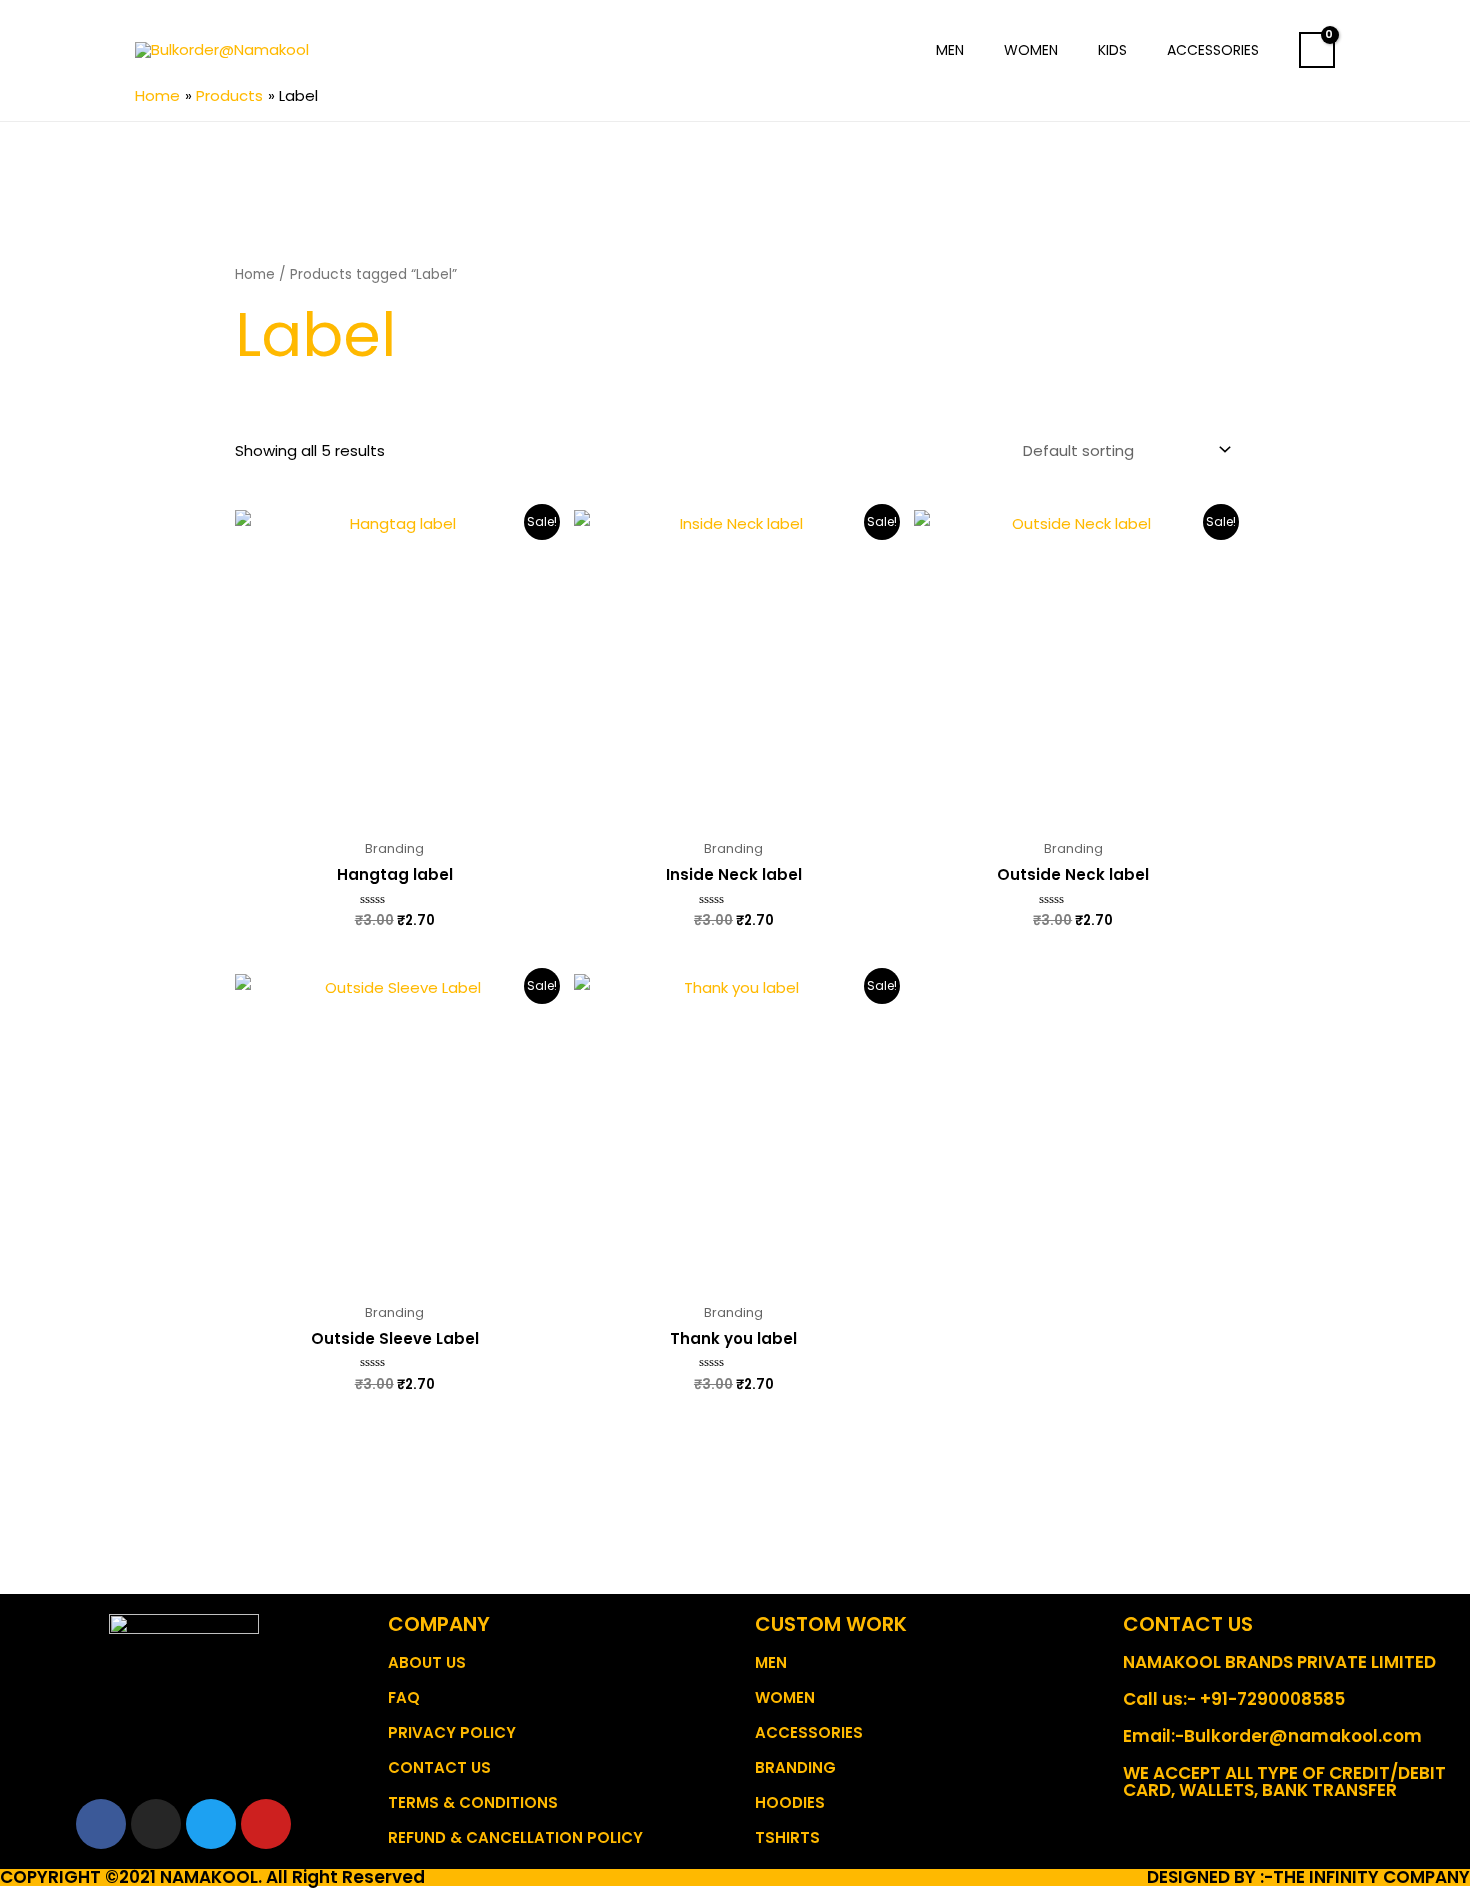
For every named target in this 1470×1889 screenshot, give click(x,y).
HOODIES (790, 1802)
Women (1031, 50)
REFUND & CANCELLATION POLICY (515, 1837)
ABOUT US (427, 1662)
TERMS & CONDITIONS (473, 1802)
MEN (771, 1662)
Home (255, 274)
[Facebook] (101, 1824)
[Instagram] (156, 1824)
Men (950, 50)
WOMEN (785, 1697)
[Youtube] (266, 1824)
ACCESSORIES (809, 1732)
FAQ (404, 1697)
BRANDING (795, 1767)
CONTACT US (439, 1767)
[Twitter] (211, 1824)
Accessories (1213, 50)
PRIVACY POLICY (452, 1732)
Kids (1112, 50)
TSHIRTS (787, 1837)
